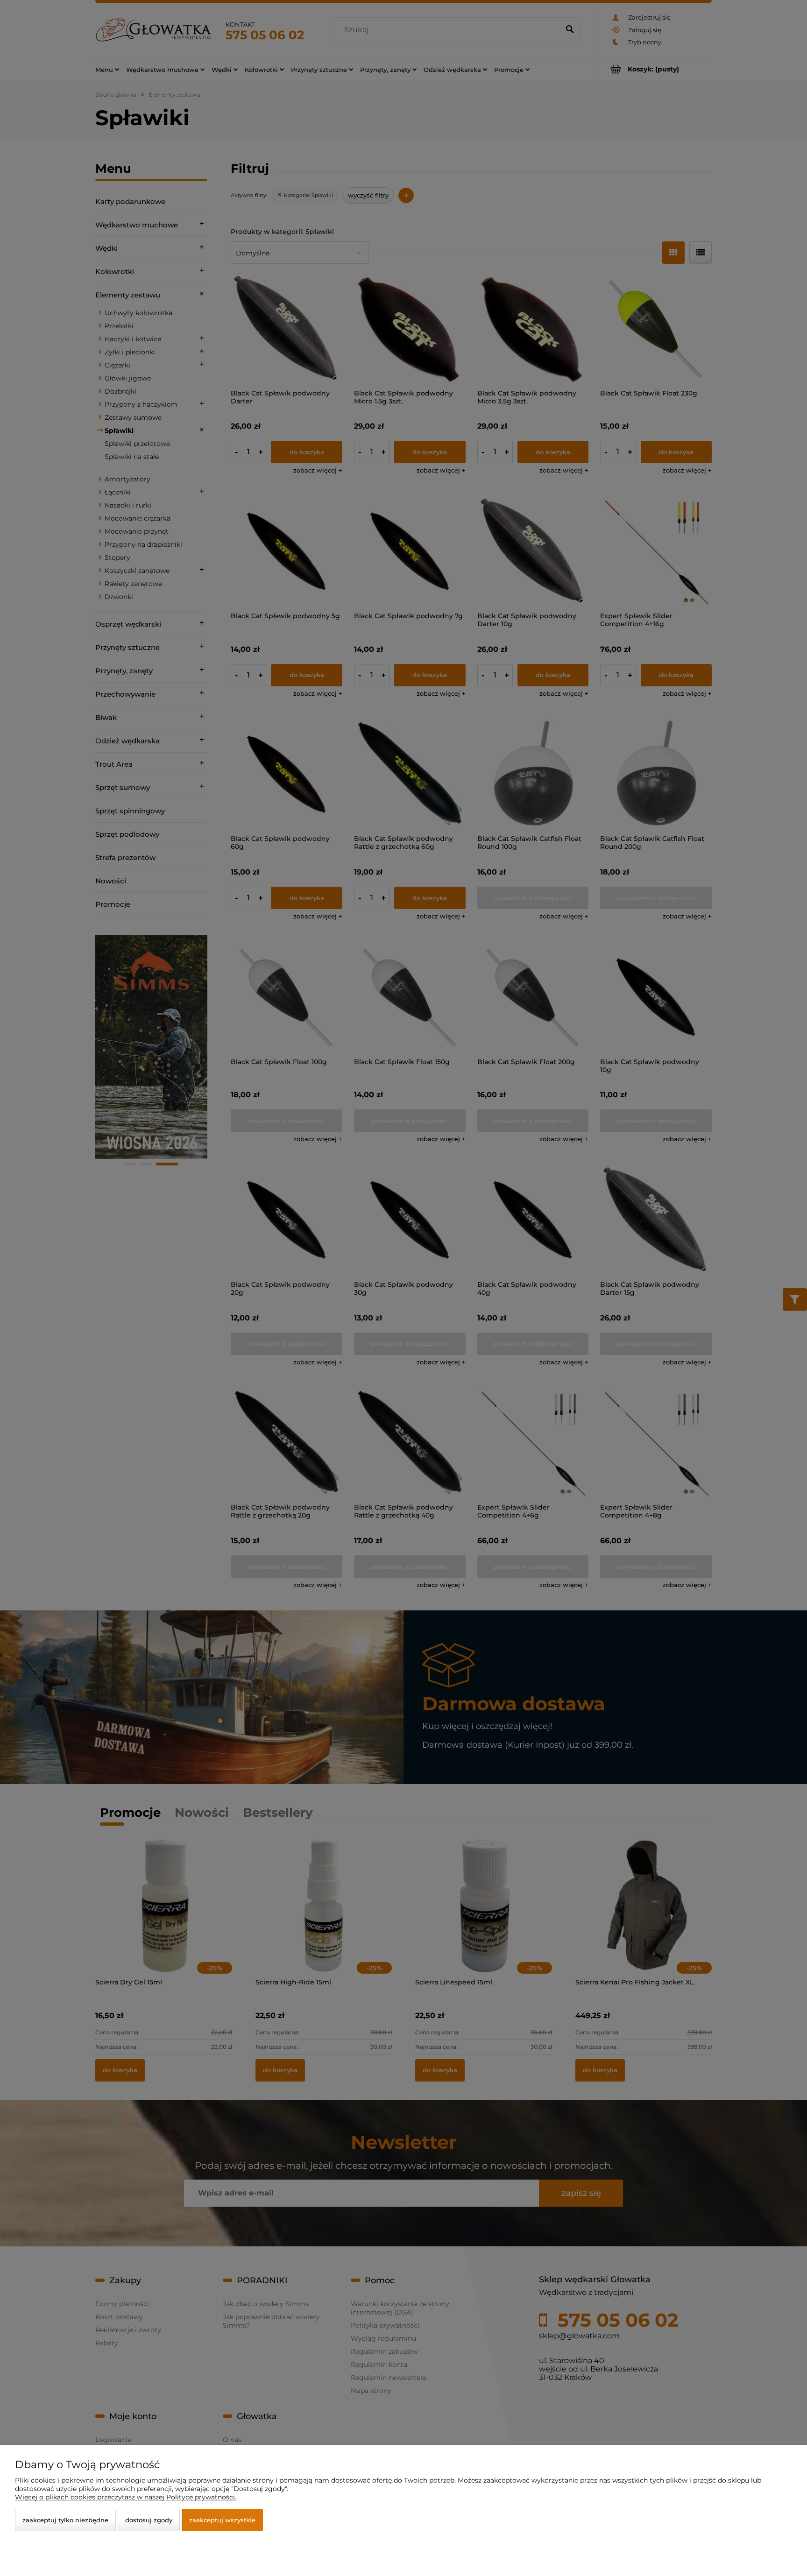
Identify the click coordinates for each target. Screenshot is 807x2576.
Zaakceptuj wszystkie (222, 2520)
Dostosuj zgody (149, 2520)
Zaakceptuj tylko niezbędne (65, 2520)
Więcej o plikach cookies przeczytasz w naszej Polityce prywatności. (126, 2497)
